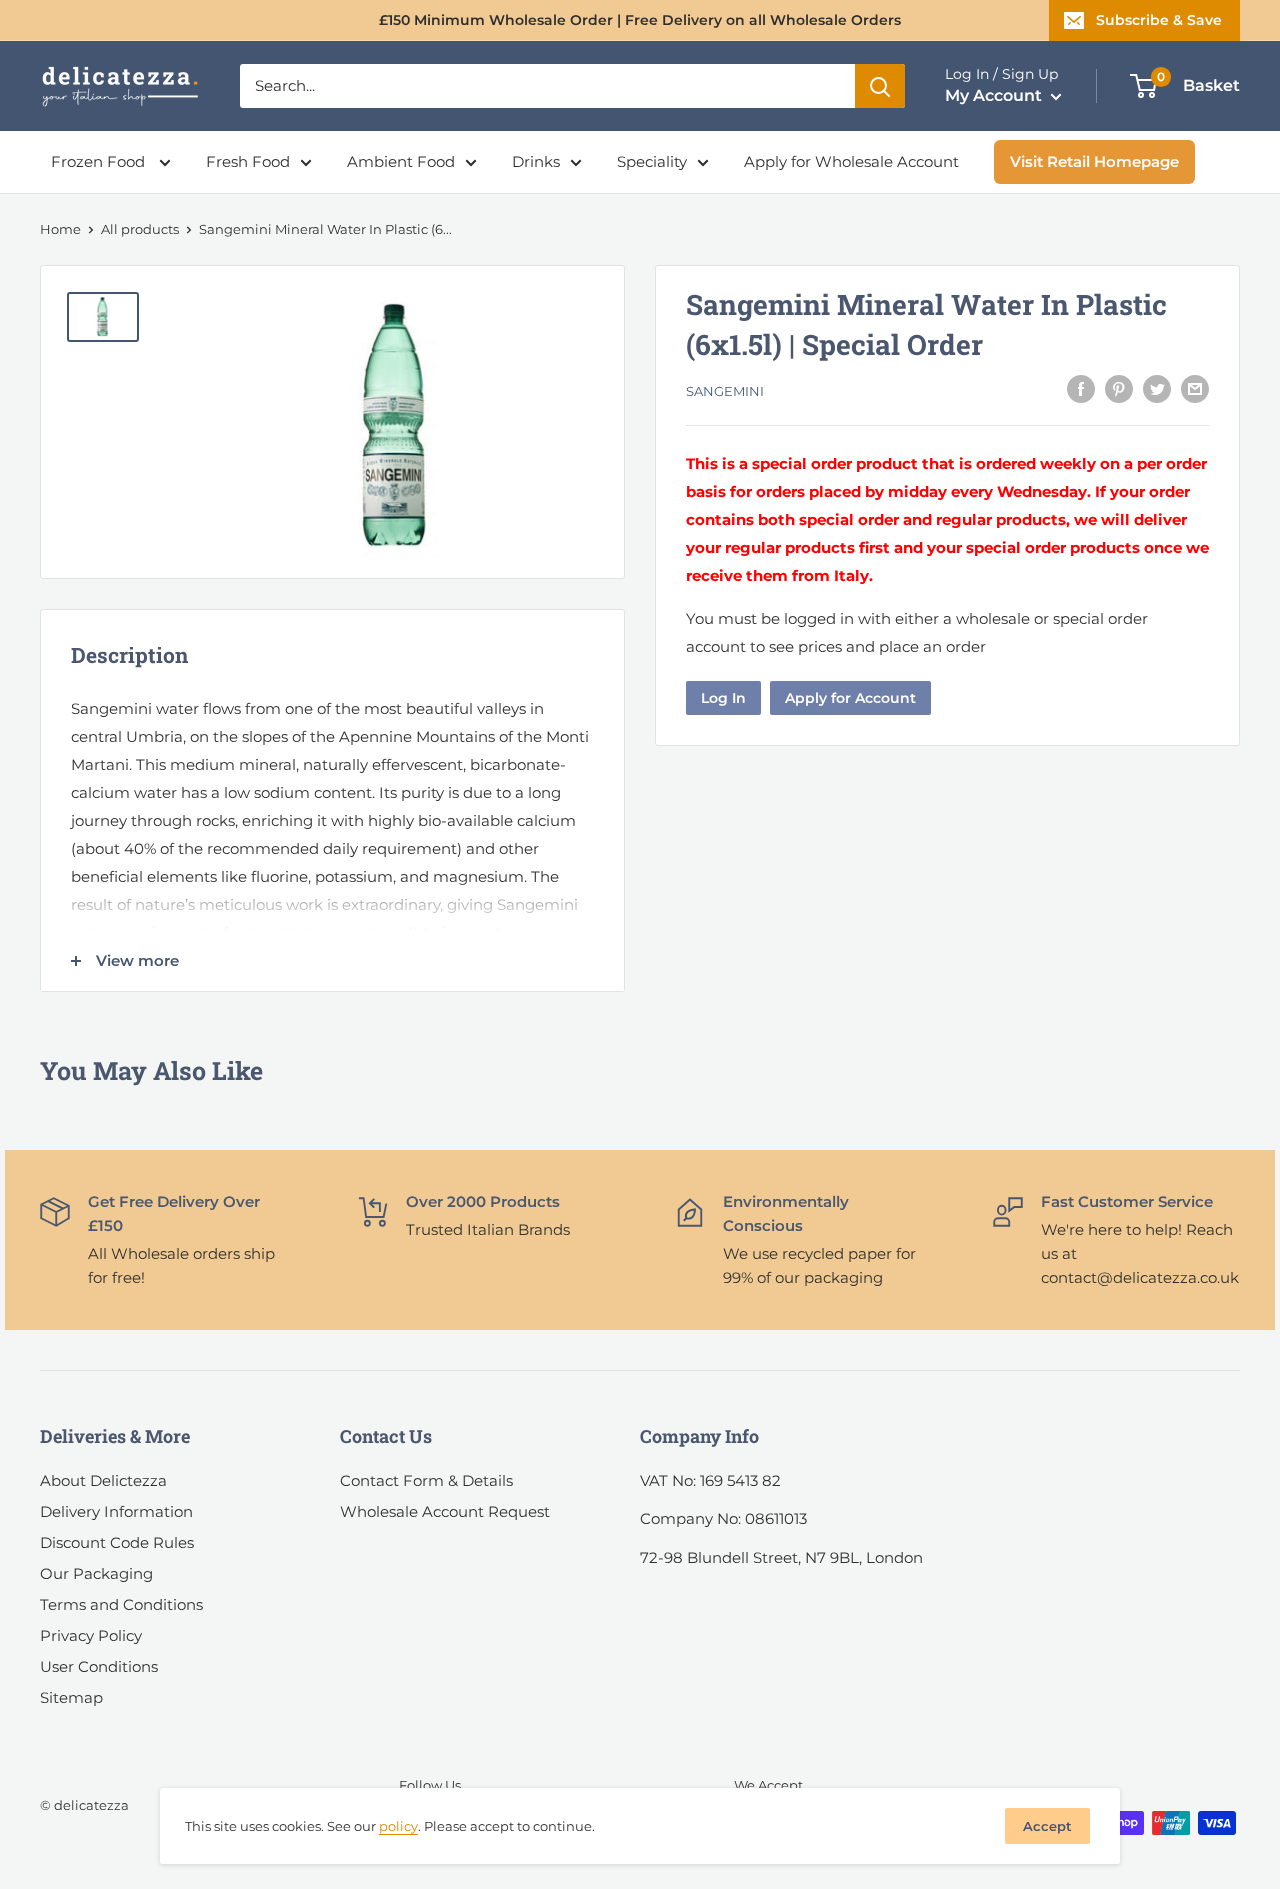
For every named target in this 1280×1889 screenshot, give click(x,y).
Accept (1047, 1826)
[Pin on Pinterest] (1119, 388)
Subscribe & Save (1159, 20)
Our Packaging (96, 1573)
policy (398, 1826)
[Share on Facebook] (1081, 388)
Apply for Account (850, 698)
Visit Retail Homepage (1094, 161)
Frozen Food (100, 161)
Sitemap (71, 1697)
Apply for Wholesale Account (851, 161)
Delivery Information (116, 1511)
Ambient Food (401, 161)
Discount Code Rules (117, 1542)
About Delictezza (103, 1480)
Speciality (652, 161)
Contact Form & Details (426, 1480)
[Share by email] (1195, 388)
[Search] (880, 86)
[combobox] (547, 86)
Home (60, 229)
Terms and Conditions (121, 1604)
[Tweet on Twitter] (1157, 388)
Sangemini (725, 391)
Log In (723, 698)
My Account (995, 95)
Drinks (536, 161)
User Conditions (99, 1666)
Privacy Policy (91, 1635)
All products (140, 229)
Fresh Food (248, 161)
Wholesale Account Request (445, 1511)
